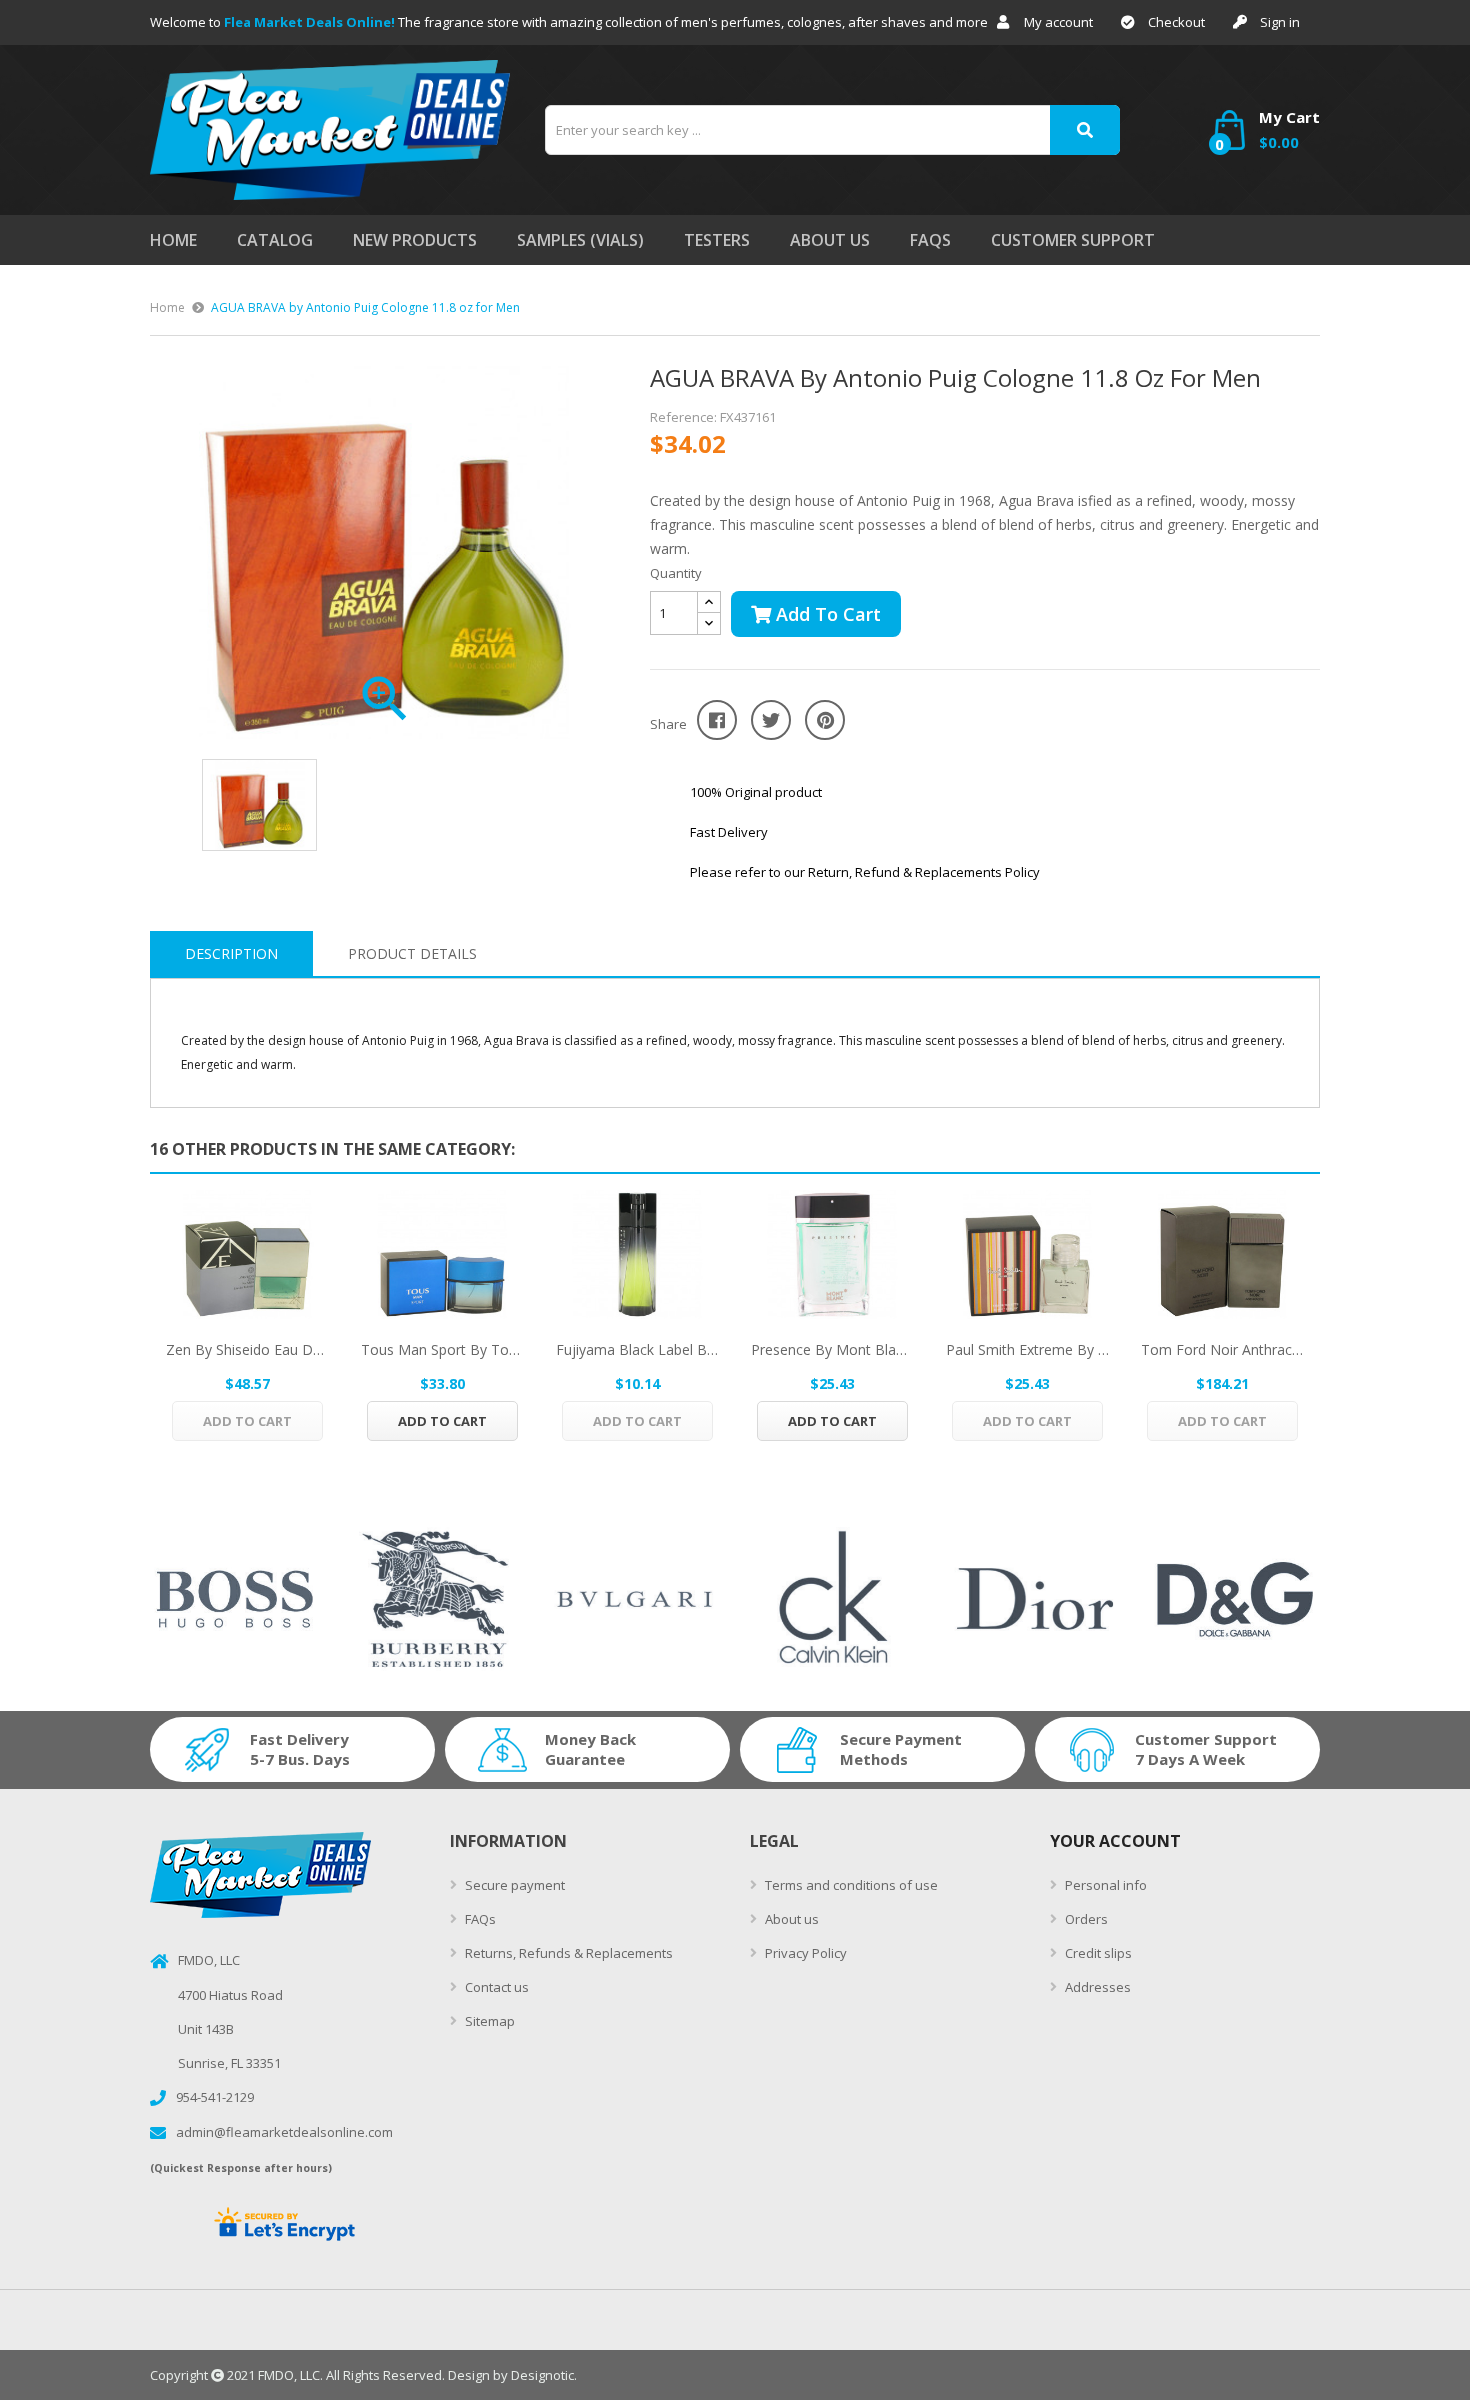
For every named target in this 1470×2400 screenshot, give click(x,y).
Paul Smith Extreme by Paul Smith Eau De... (1027, 1349)
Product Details (412, 953)
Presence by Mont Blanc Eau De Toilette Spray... (832, 1349)
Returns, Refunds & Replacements (567, 1953)
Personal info (1104, 1885)
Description (231, 953)
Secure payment (513, 1885)
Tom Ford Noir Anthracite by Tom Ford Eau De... (1222, 1349)
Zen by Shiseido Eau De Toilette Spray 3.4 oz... (247, 1349)
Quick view (248, 1255)
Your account (1115, 1841)
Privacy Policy (804, 1953)
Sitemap (488, 2021)
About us (790, 1919)
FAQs (479, 1919)
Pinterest (825, 720)
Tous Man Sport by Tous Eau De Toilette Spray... (442, 1349)
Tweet (771, 720)
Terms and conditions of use (850, 1885)
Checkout (1176, 22)
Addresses (1096, 1987)
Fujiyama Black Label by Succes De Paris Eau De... (637, 1349)
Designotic (542, 2375)
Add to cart (826, 614)
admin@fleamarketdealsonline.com (284, 2132)
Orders (1085, 1919)
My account (1058, 22)
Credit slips (1097, 1953)
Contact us (495, 1987)
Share (717, 720)
